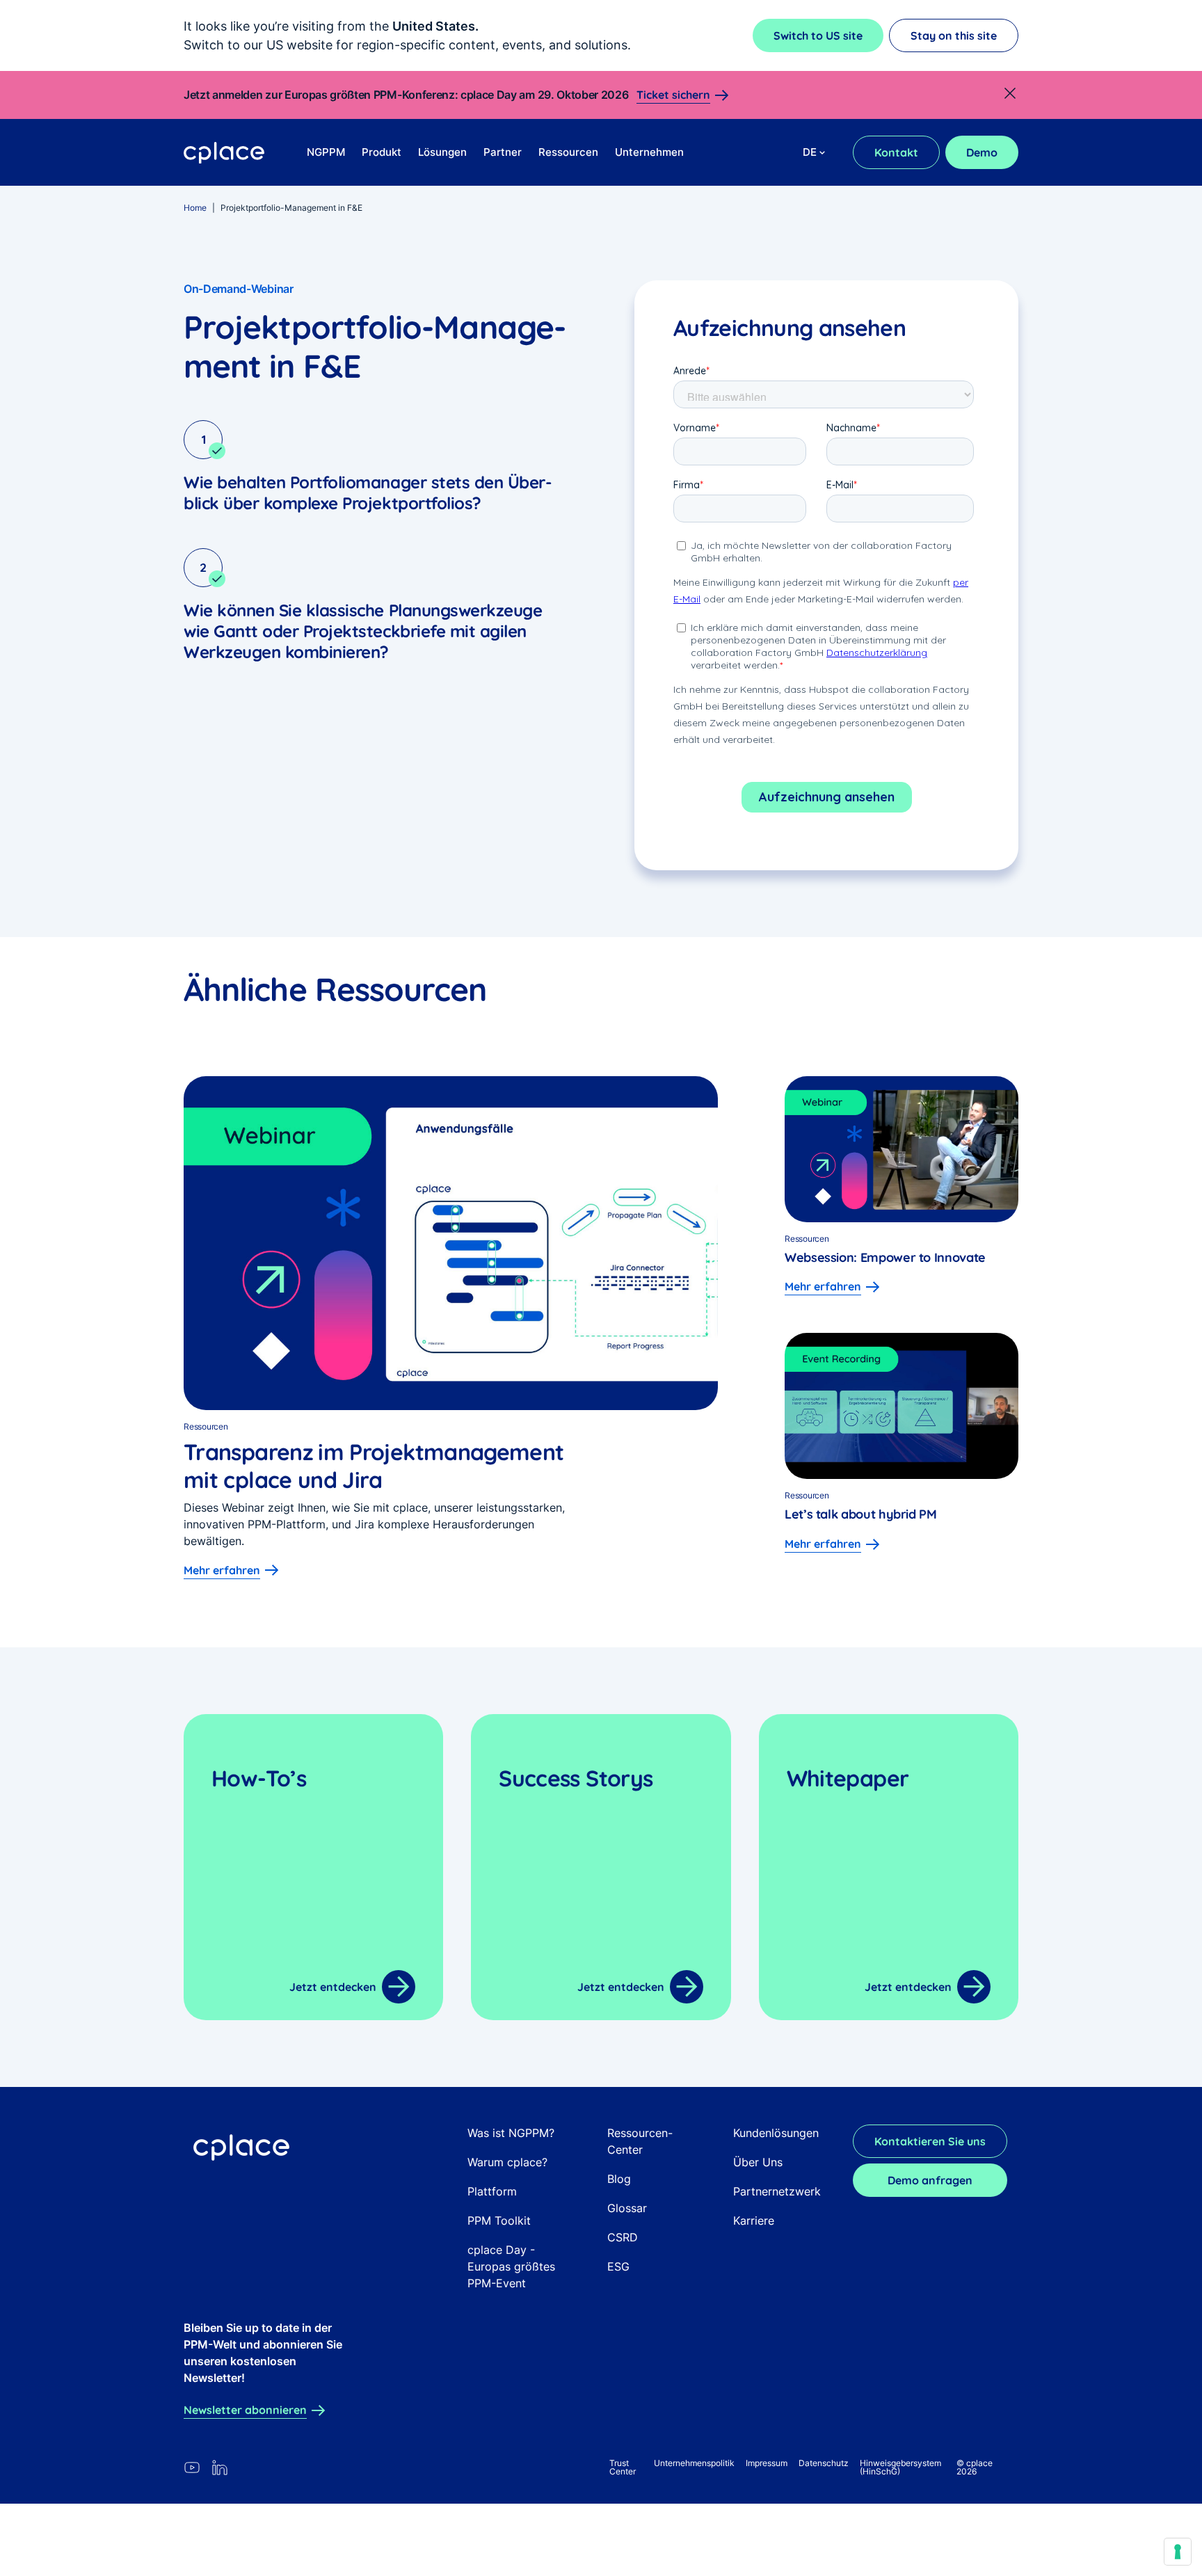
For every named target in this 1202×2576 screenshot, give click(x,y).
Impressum (767, 2463)
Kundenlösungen (776, 2133)
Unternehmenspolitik (694, 2463)
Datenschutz (824, 2463)
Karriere (754, 2221)
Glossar (627, 2208)
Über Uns (758, 2162)
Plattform (492, 2191)
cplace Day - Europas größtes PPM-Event (511, 2266)
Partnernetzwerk (777, 2191)
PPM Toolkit (499, 2221)
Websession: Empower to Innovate (887, 1257)
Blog (619, 2179)
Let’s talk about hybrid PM (861, 1514)
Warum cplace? (507, 2162)
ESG (618, 2266)
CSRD (623, 2237)
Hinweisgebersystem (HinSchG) (900, 2467)
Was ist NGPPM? (511, 2133)
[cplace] (224, 153)
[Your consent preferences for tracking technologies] (1178, 2552)
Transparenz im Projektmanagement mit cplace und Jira (374, 1466)
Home (195, 208)
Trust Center (623, 2467)
